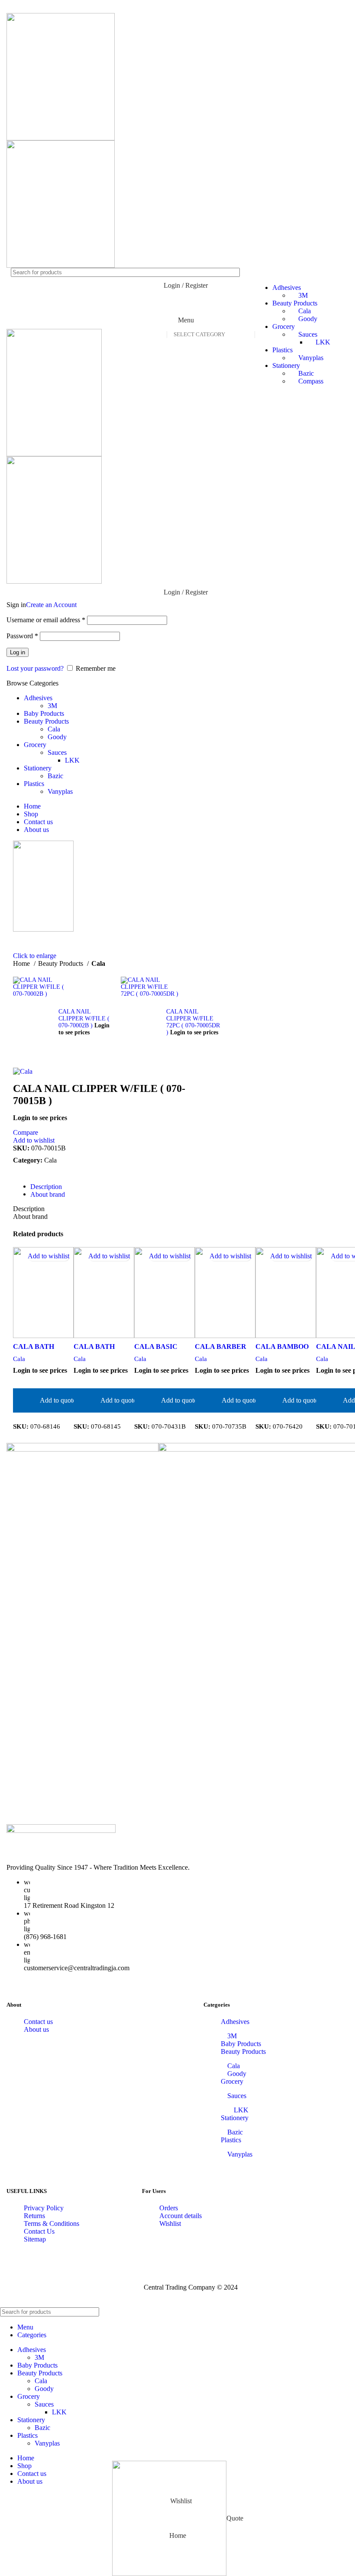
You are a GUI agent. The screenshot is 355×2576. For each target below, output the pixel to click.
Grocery (232, 2081)
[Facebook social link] (16, 6)
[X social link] (28, 6)
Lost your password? (35, 668)
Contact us (38, 2022)
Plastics (282, 350)
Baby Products (241, 2044)
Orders (169, 2208)
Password (22, 636)
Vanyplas (311, 358)
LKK (323, 342)
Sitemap (35, 2239)
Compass (311, 381)
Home (22, 963)
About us (36, 2029)
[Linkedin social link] (50, 6)
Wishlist (170, 2224)
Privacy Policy (44, 2208)
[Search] (345, 2312)
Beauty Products (61, 963)
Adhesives (235, 2022)
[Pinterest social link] (39, 6)
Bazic (306, 373)
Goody (57, 737)
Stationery (286, 365)
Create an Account (51, 605)
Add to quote (58, 1400)
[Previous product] (17, 972)
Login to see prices (84, 1029)
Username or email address (46, 620)
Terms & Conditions (52, 2224)
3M (52, 706)
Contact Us (39, 2231)
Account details (181, 2216)
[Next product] (125, 972)
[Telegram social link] (61, 6)
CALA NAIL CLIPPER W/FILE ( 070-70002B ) (84, 1018)
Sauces (308, 334)
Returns (34, 2216)
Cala (54, 729)
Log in (18, 652)
